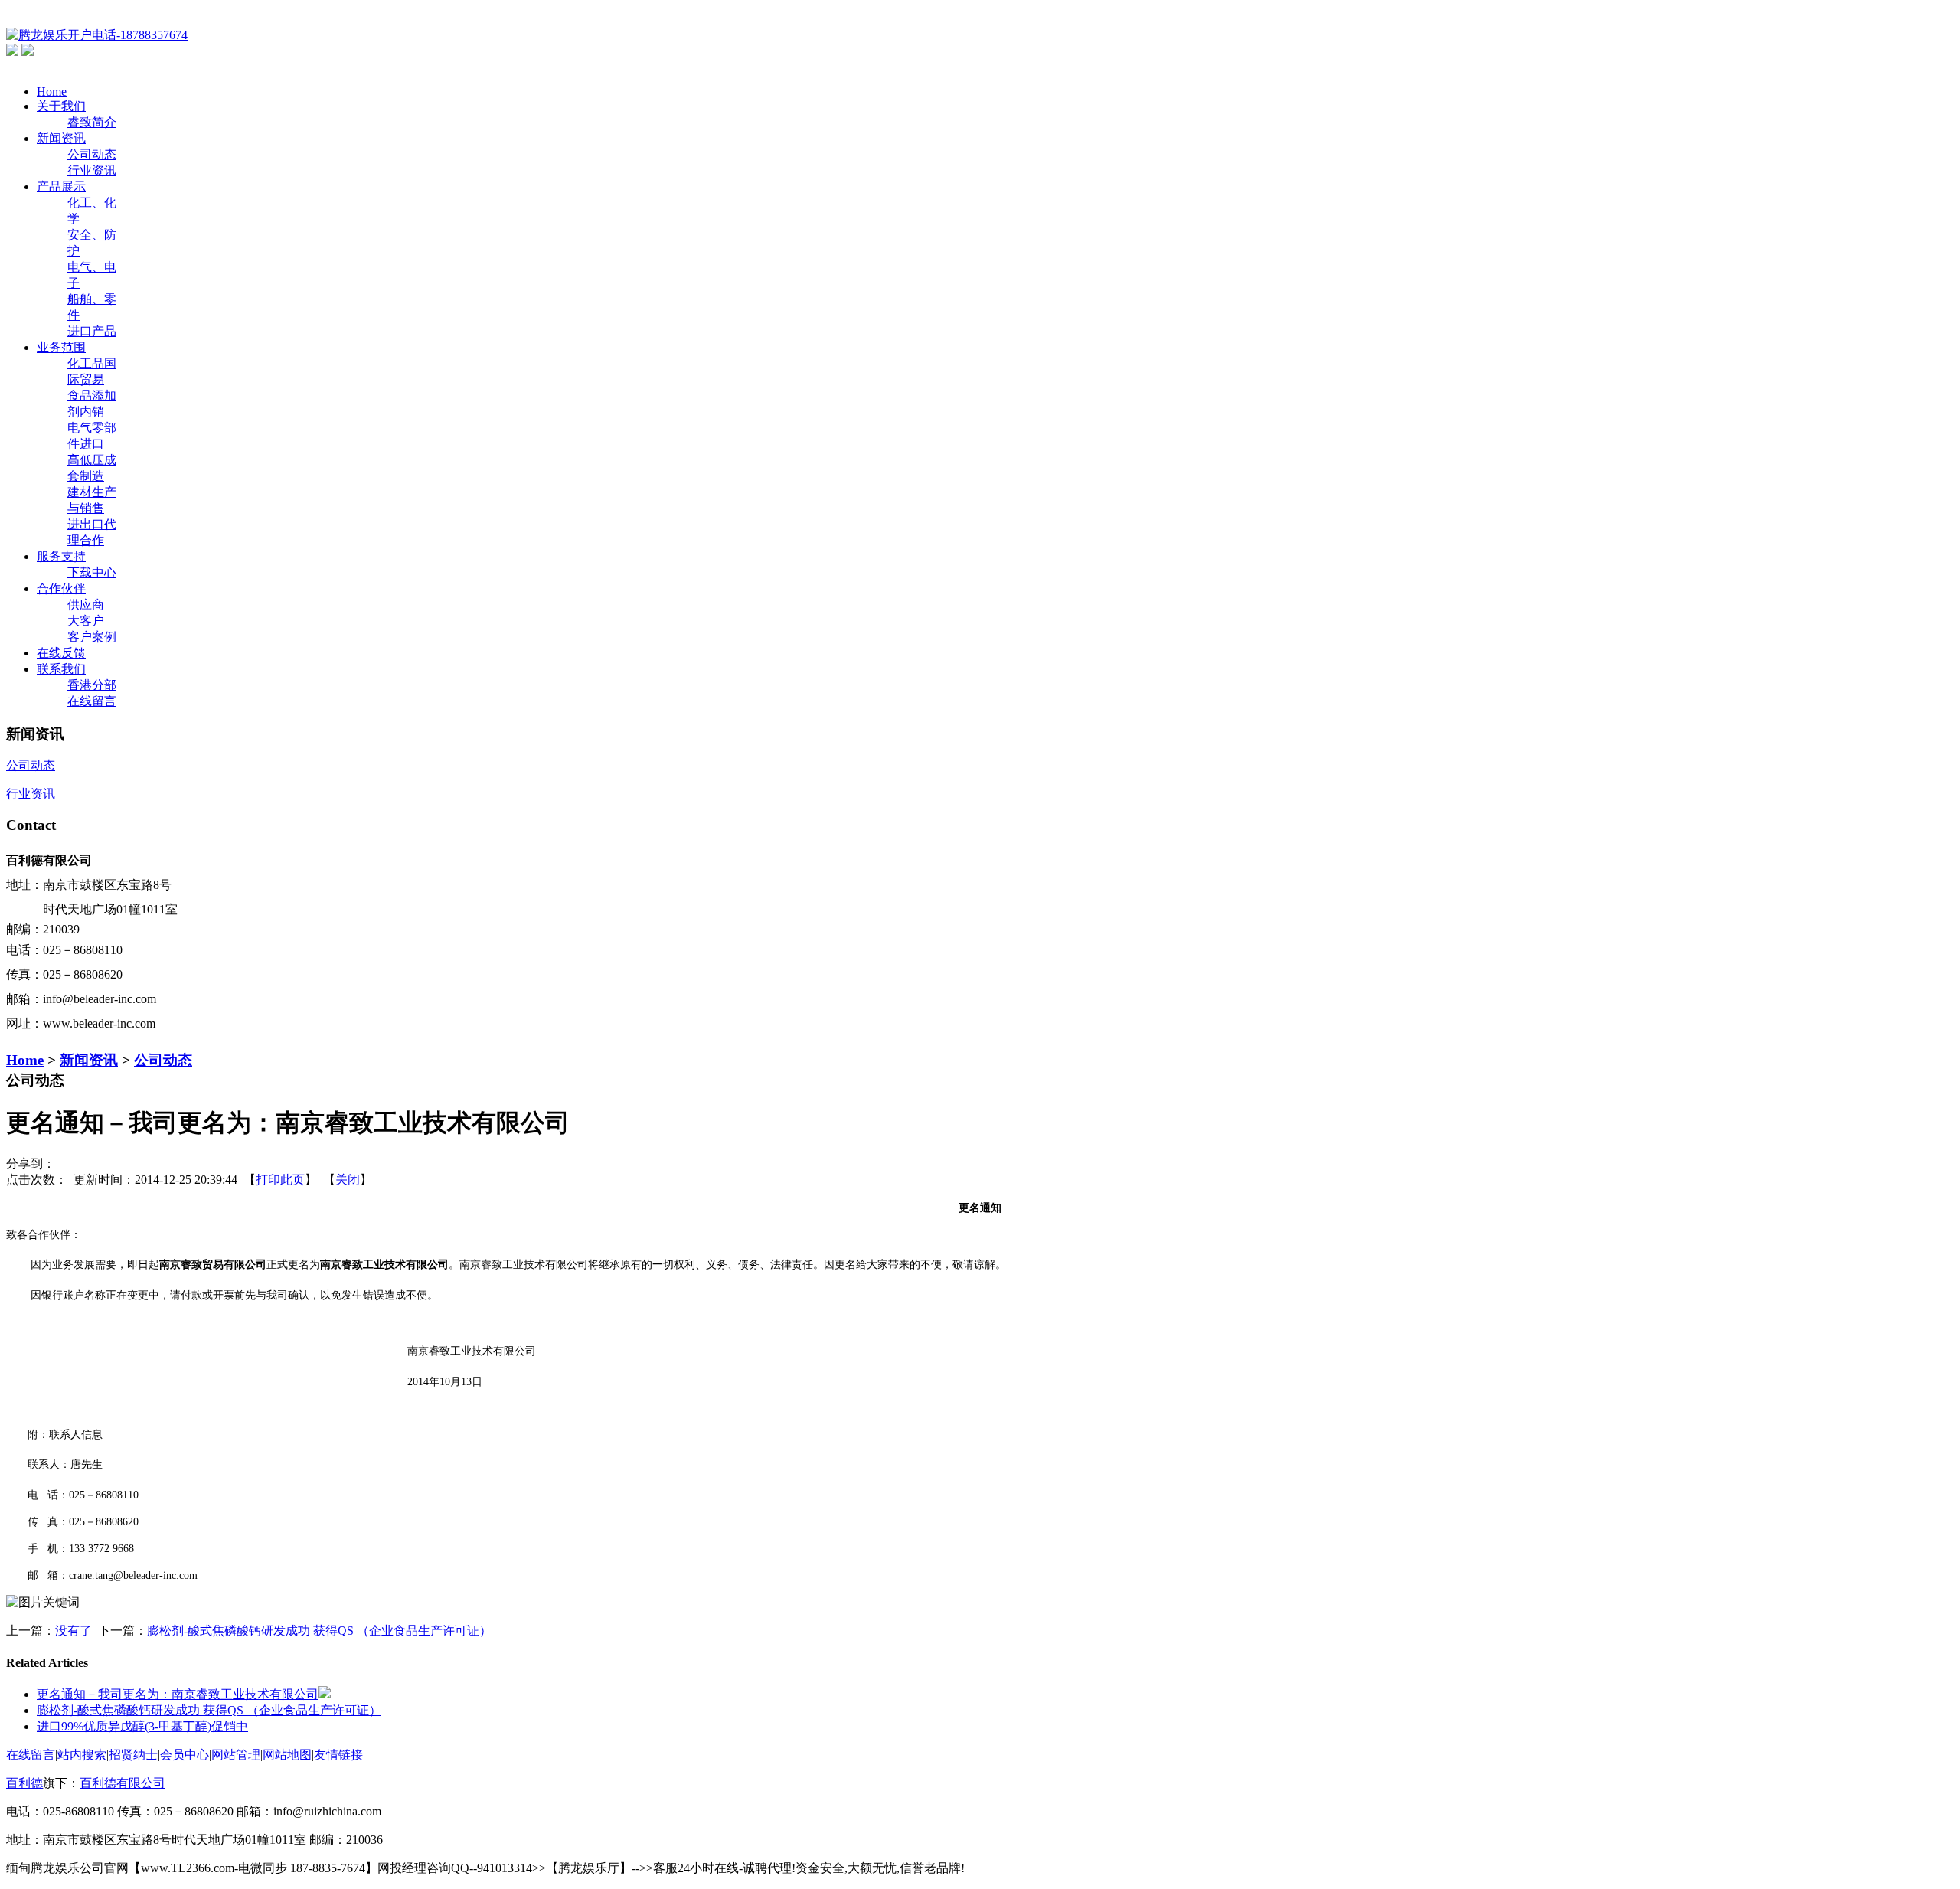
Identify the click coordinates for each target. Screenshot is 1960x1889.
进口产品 (92, 331)
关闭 (348, 1180)
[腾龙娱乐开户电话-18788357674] (97, 35)
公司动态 (92, 154)
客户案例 (92, 637)
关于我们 (61, 106)
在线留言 (92, 701)
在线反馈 (61, 653)
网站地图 (287, 1755)
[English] (28, 52)
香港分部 (92, 685)
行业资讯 (92, 170)
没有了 (73, 1631)
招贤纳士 (133, 1755)
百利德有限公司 (122, 1783)
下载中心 (92, 572)
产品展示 (61, 186)
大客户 (86, 621)
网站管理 (236, 1755)
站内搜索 (82, 1755)
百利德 (24, 1783)
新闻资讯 (61, 138)
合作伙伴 (61, 588)
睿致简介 (92, 122)
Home (52, 92)
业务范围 (61, 347)
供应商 (86, 605)
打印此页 (280, 1180)
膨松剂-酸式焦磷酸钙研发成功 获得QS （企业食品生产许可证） (319, 1631)
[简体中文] (12, 52)
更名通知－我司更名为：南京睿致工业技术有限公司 (178, 1694)
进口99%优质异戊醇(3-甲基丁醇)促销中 (142, 1726)
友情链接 (338, 1755)
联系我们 (61, 669)
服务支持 (61, 556)
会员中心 (185, 1755)
